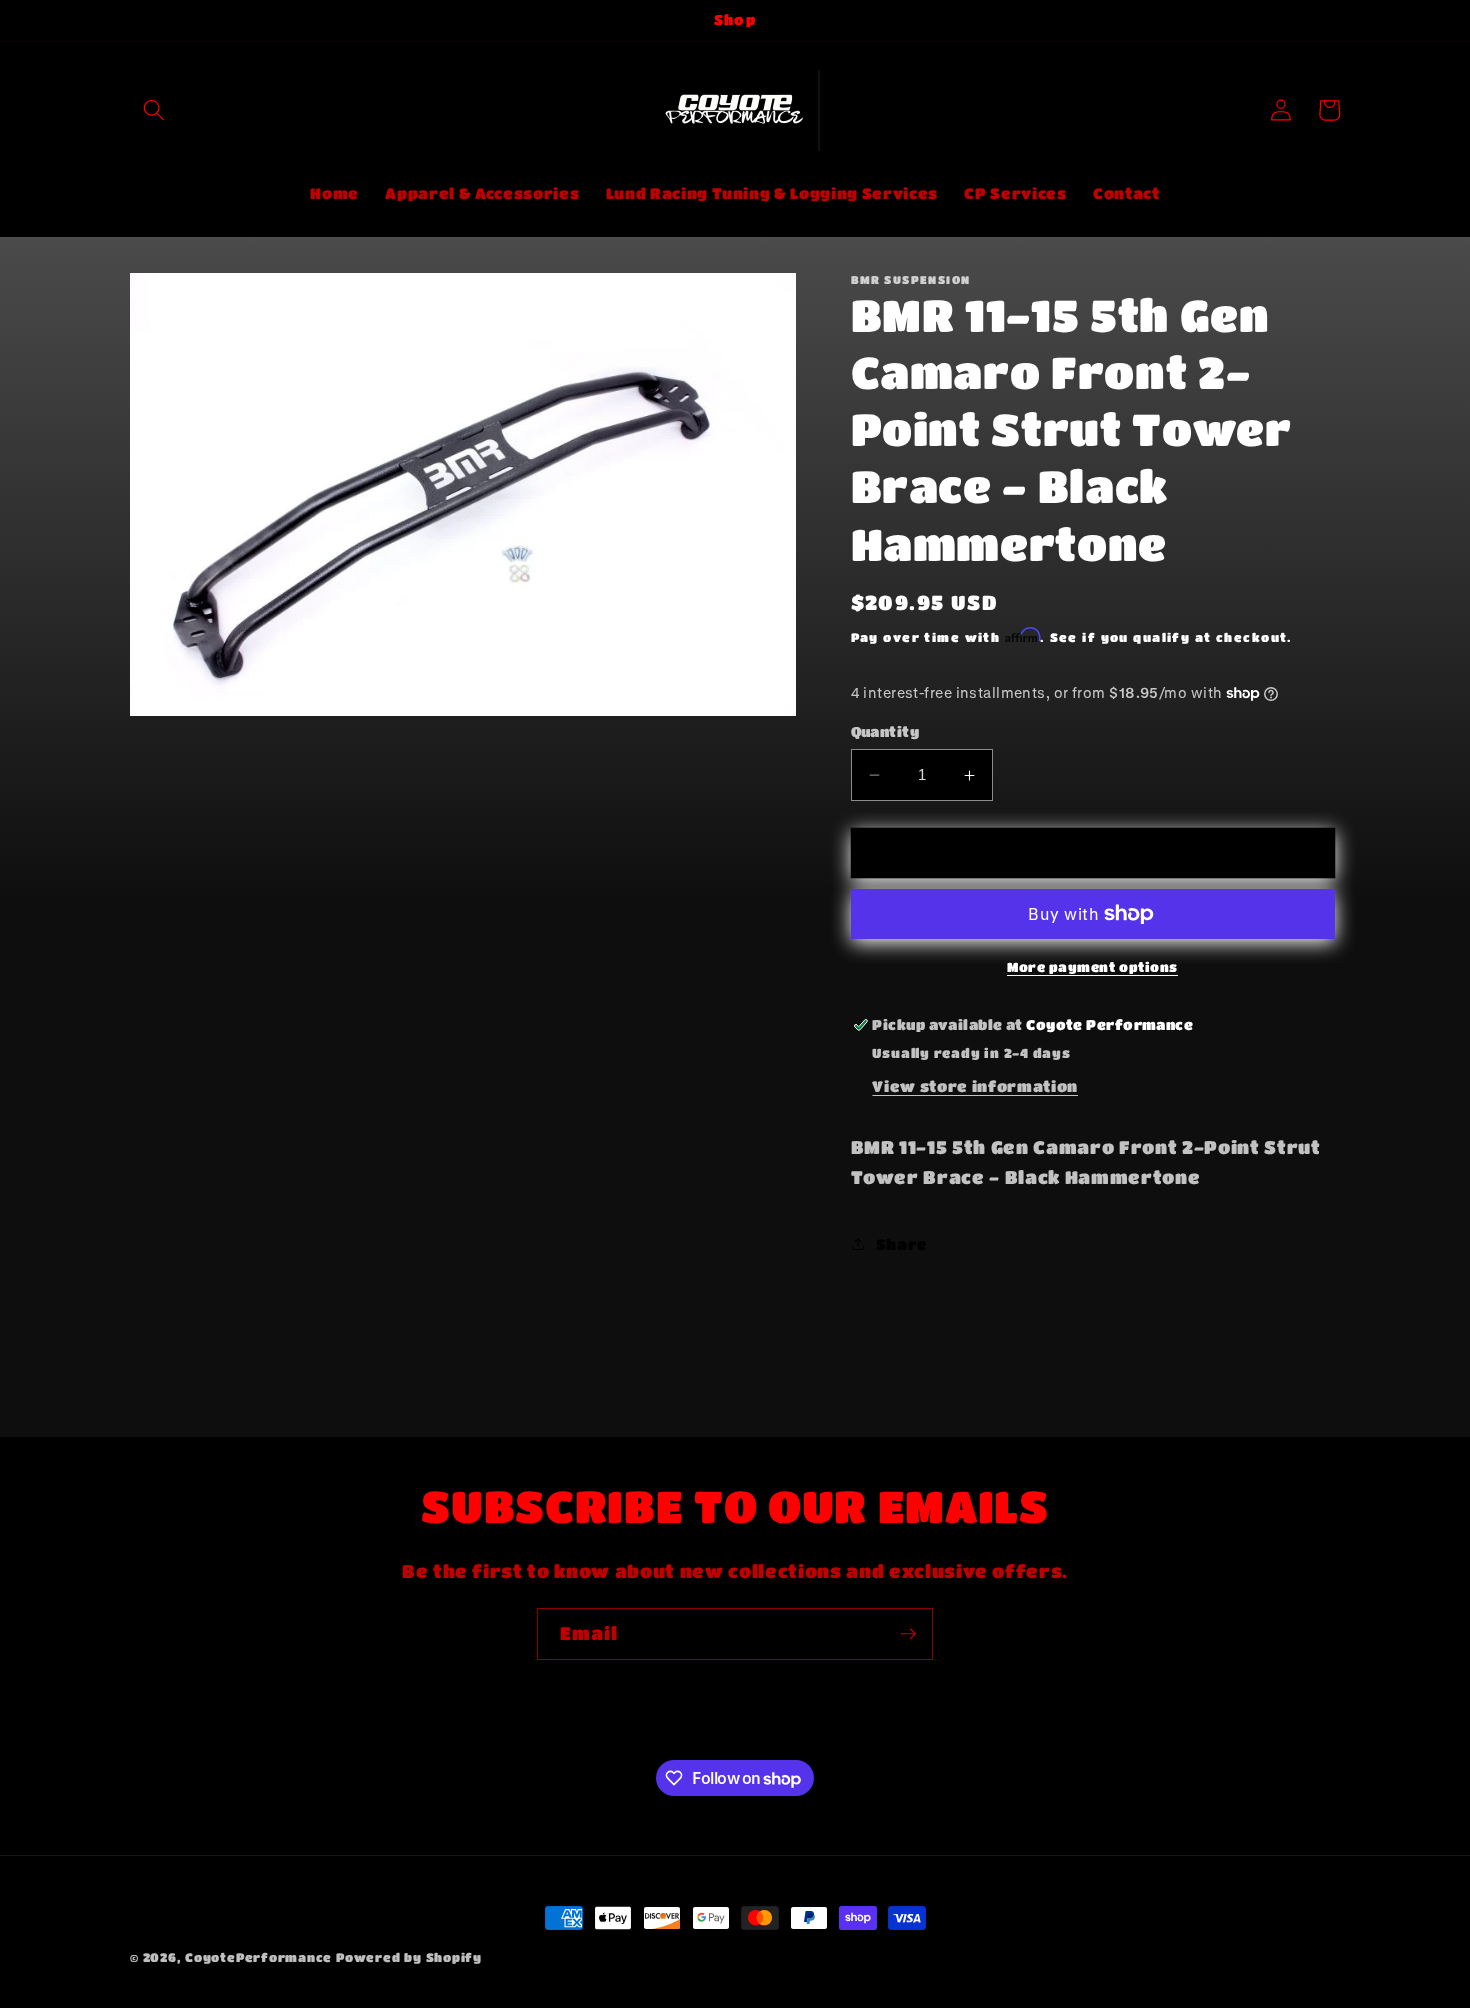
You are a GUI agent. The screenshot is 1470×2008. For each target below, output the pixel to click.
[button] (154, 110)
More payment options (1092, 966)
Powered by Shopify (409, 1957)
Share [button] (902, 1244)
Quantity (885, 731)
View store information (975, 1086)
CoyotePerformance (258, 1957)
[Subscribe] (908, 1634)
